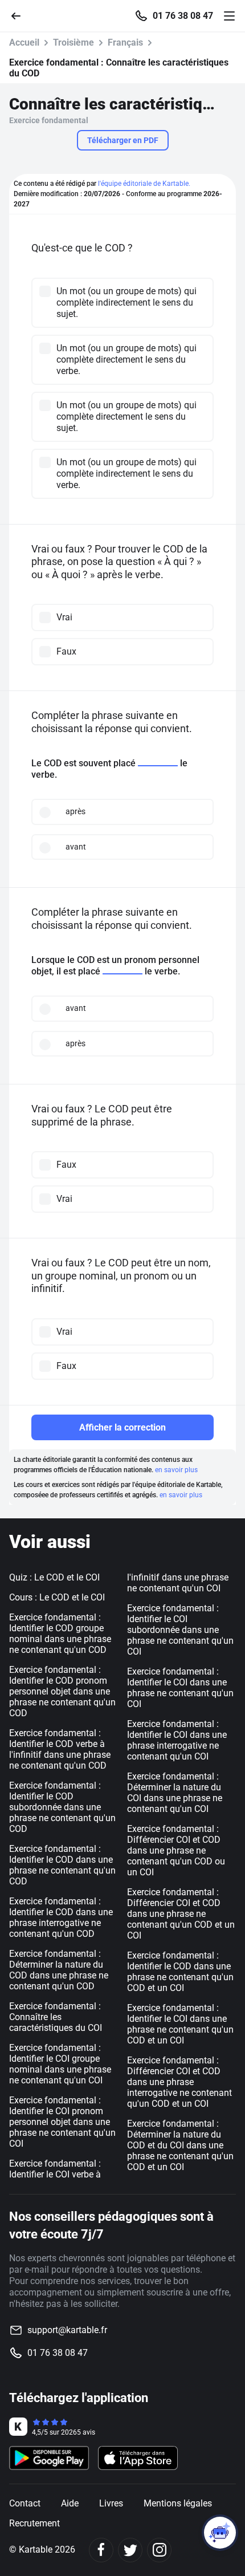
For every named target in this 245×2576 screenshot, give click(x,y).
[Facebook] (101, 2550)
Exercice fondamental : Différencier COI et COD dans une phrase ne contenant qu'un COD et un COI (181, 1914)
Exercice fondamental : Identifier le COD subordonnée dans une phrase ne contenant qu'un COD (62, 1807)
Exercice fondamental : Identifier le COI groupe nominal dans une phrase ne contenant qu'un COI (60, 2064)
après (75, 811)
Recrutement (34, 2523)
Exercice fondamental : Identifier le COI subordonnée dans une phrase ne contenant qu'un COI (180, 1630)
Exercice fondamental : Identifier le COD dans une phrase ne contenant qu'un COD (62, 1865)
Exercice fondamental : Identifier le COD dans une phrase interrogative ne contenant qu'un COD (61, 1917)
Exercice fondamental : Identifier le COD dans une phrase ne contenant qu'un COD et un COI (180, 1972)
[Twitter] (130, 2550)
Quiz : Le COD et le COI (54, 1577)
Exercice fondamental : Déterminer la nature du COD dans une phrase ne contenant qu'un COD (59, 1970)
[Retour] (21, 15)
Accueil (24, 42)
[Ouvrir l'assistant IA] (220, 2533)
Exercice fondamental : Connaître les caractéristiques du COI (56, 2017)
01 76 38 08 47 (183, 16)
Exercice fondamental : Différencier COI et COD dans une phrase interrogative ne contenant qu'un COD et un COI (179, 2082)
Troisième (73, 42)
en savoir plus (176, 1470)
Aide (70, 2503)
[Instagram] (159, 2550)
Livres (111, 2503)
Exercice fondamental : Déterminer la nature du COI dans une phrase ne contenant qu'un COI (175, 1793)
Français (125, 42)
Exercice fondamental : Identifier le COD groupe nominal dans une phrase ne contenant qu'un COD (60, 1634)
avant (76, 847)
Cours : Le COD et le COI (57, 1597)
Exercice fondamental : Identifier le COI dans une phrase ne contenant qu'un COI (180, 1688)
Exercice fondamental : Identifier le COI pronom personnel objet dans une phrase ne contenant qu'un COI (62, 2122)
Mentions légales (178, 2503)
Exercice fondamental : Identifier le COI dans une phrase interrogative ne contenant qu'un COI (177, 1740)
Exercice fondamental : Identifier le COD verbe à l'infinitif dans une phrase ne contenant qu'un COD (60, 1749)
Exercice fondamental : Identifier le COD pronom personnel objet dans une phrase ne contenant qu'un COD (62, 1691)
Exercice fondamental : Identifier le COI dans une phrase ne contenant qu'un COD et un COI (180, 2024)
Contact (25, 2503)
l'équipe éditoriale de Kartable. (144, 184)
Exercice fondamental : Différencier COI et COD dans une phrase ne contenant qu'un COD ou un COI (176, 1850)
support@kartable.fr (67, 2330)
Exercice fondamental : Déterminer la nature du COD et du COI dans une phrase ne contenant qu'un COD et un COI (180, 2145)
